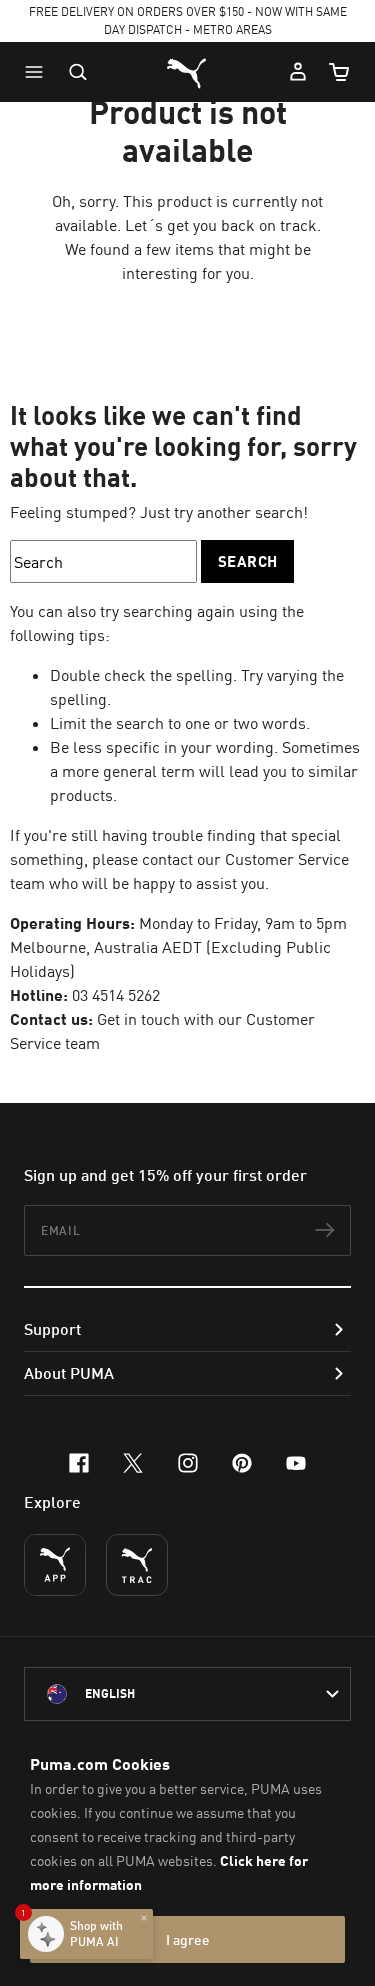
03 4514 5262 (116, 995)
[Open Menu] (39, 72)
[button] (39, 72)
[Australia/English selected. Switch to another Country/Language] (187, 1694)
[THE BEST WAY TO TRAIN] (137, 1565)
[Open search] (78, 72)
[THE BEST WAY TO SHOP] (55, 1565)
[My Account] (298, 72)
